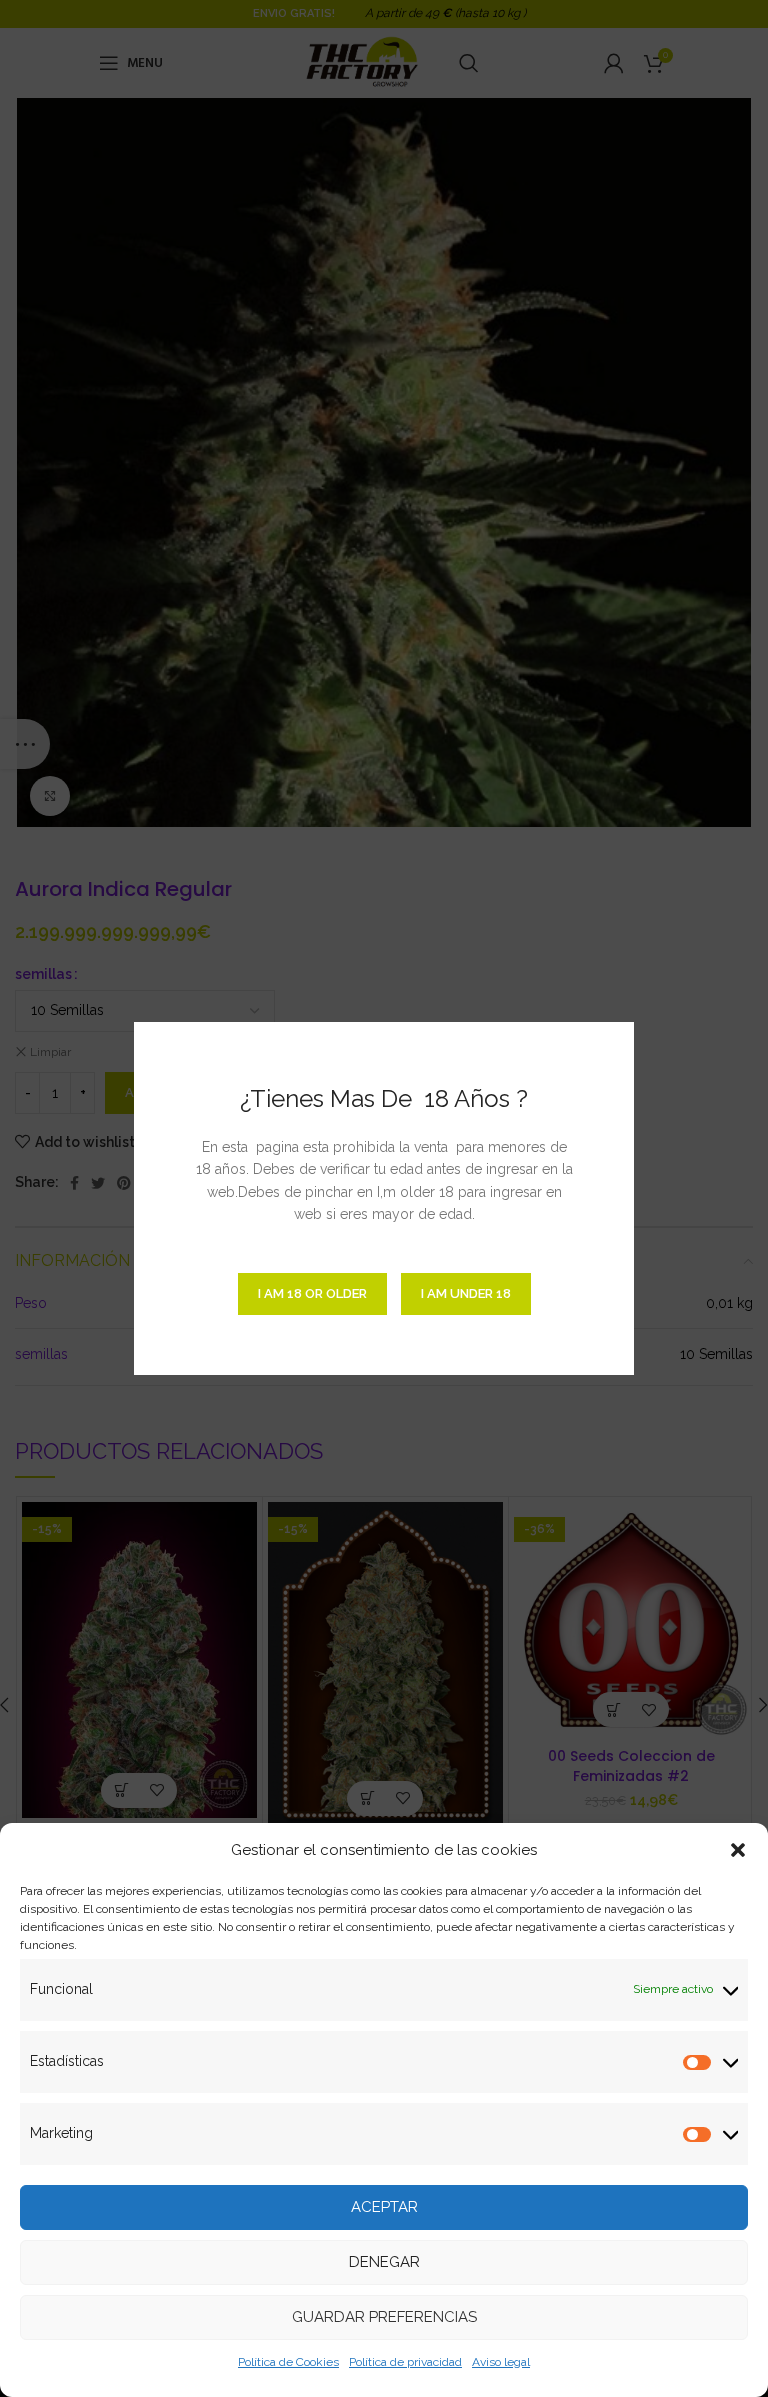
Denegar (384, 2262)
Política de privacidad (405, 2362)
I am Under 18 (466, 1293)
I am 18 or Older (312, 1293)
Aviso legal (501, 2362)
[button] (738, 1850)
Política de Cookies (288, 2362)
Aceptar (384, 2207)
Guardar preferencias (384, 2317)
